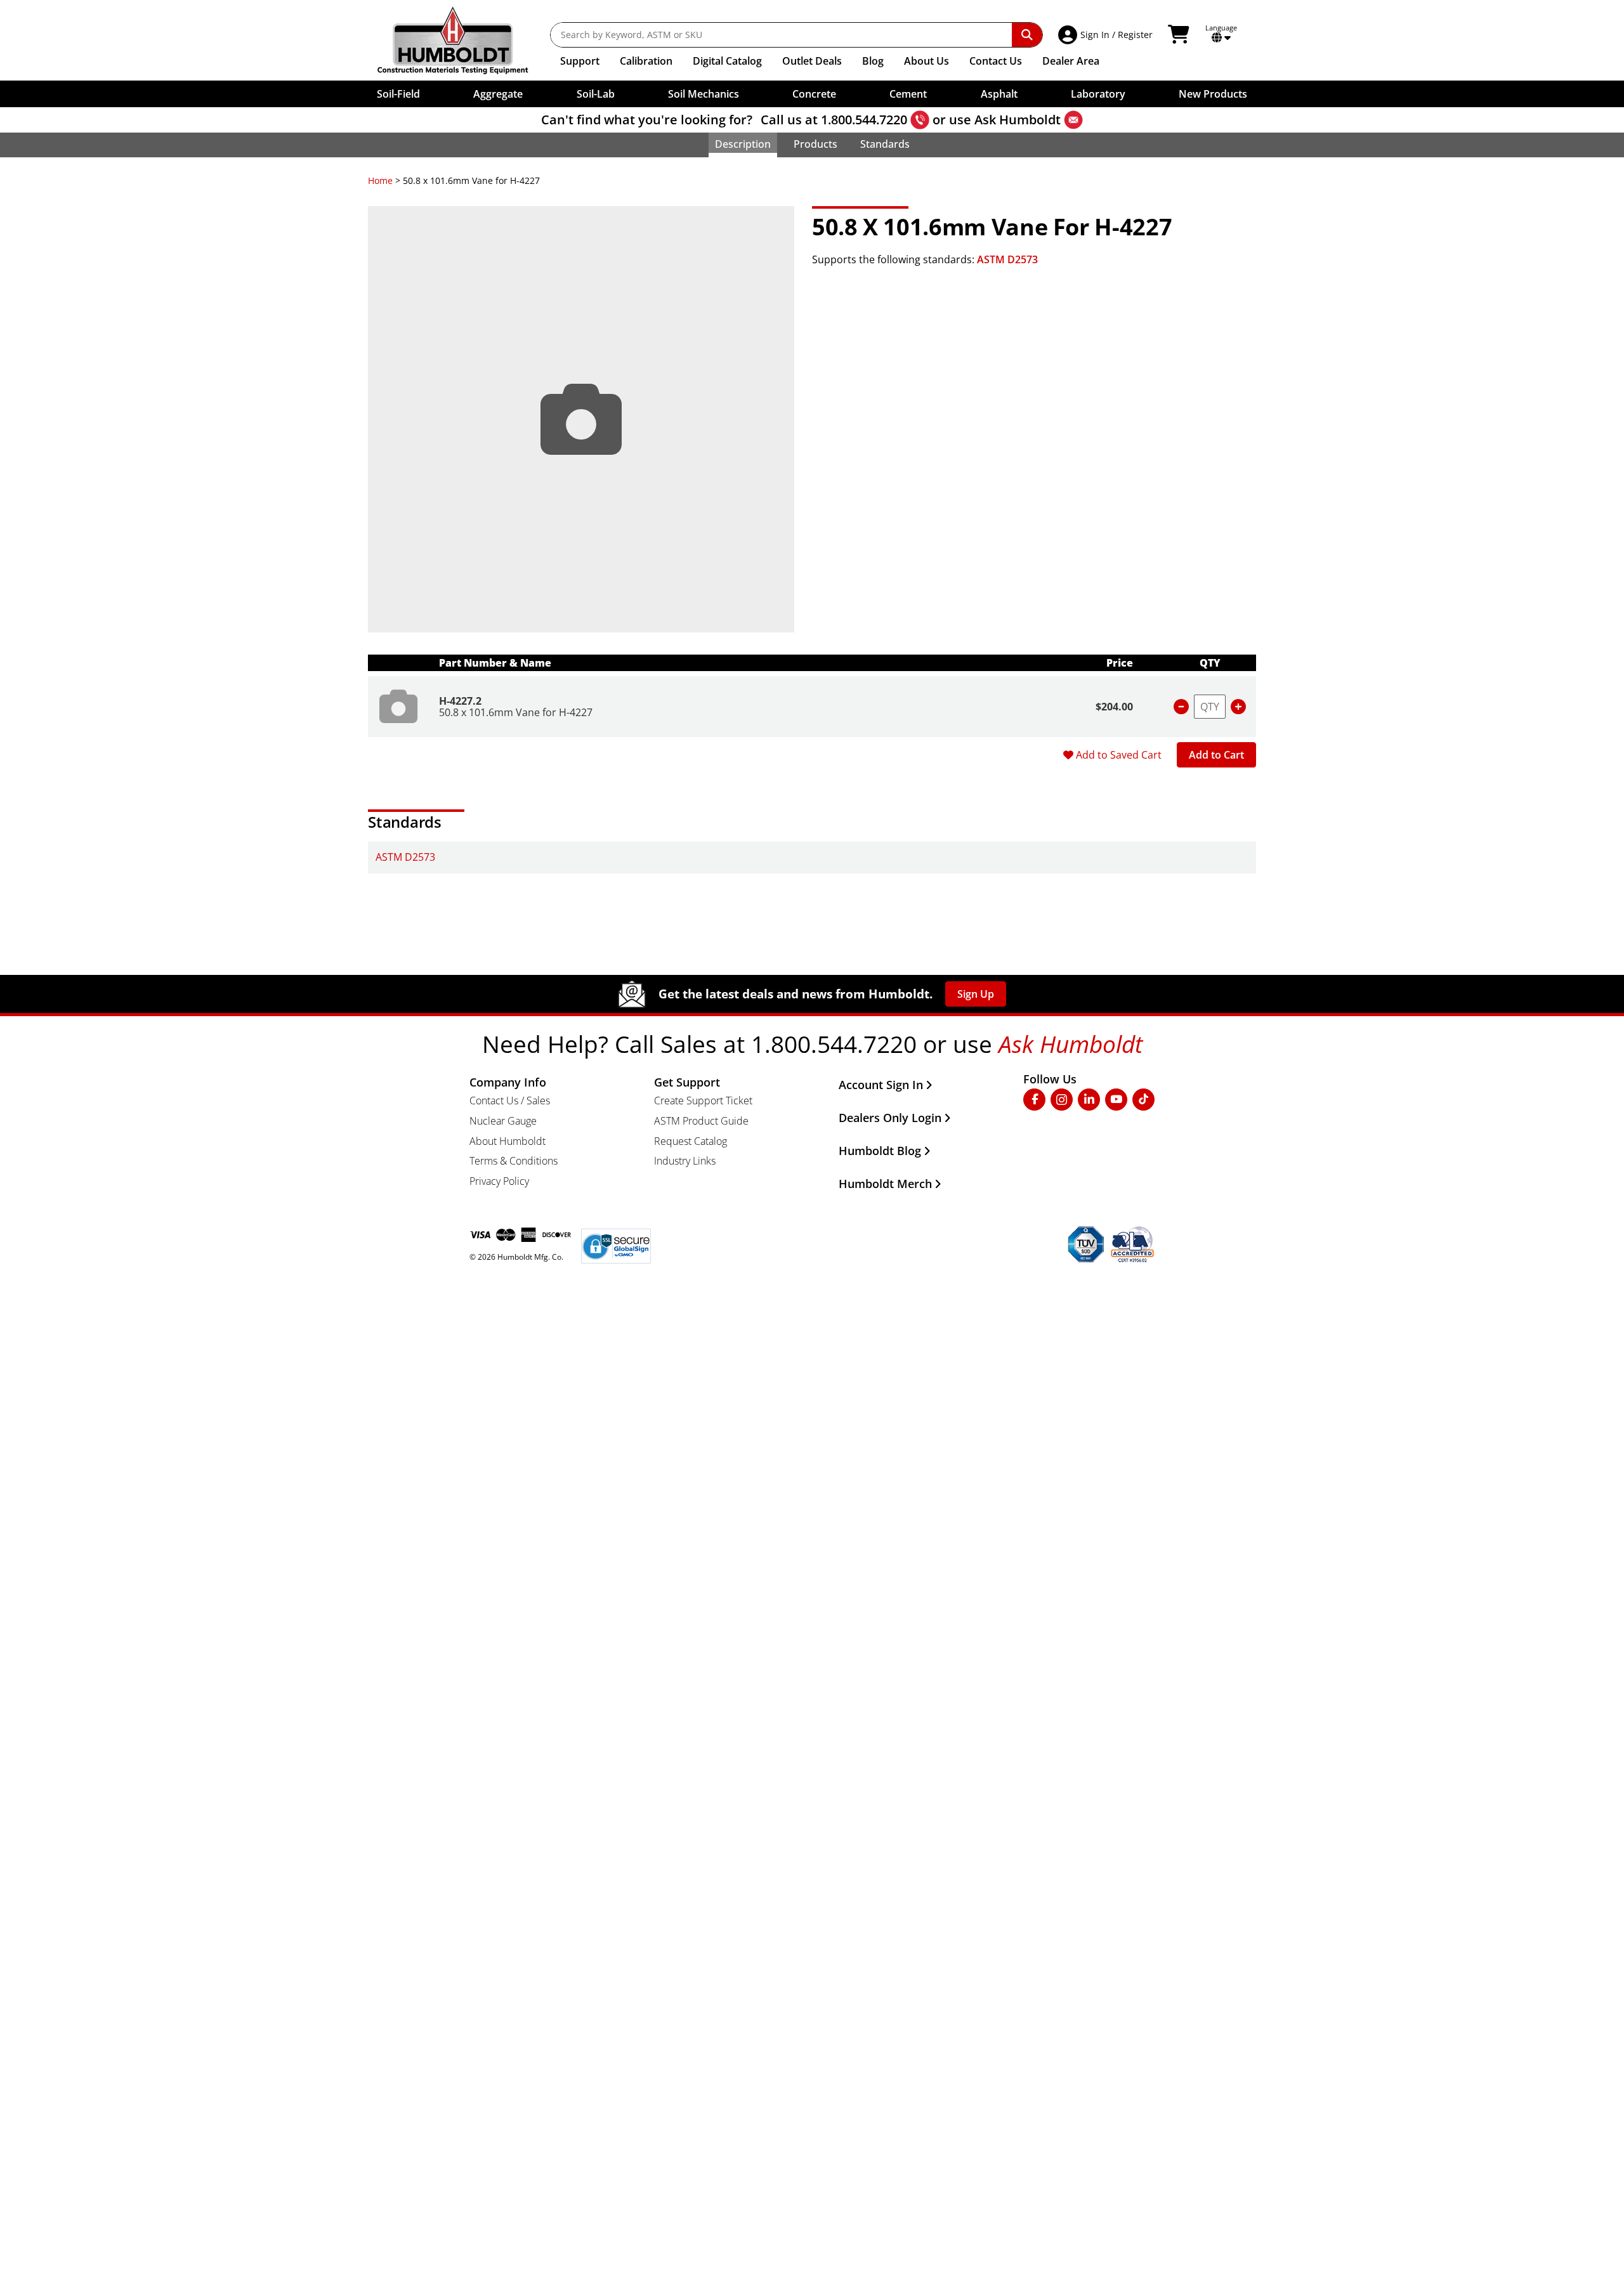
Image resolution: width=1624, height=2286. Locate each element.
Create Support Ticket (703, 1101)
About (927, 61)
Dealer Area (1071, 61)
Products (815, 144)
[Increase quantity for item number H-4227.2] (1238, 707)
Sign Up (976, 994)
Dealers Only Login (890, 1118)
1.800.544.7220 (864, 120)
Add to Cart (1216, 755)
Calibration (646, 61)
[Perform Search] (1027, 35)
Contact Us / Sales (510, 1101)
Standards (885, 144)
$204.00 (1114, 707)
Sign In (1095, 35)
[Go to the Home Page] (462, 40)
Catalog (727, 61)
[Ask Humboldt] (1073, 120)
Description (743, 144)
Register (1135, 35)
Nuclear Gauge (503, 1121)
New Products (1213, 94)
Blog (873, 61)
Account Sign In (881, 1085)
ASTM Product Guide (701, 1121)
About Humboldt (507, 1141)
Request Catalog (691, 1141)
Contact (996, 61)
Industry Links (685, 1161)
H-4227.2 (460, 701)
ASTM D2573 (1007, 259)
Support (580, 61)
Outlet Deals (812, 61)
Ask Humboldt (1018, 120)
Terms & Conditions (514, 1161)
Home (380, 180)
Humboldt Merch (885, 1184)
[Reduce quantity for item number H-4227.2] (1181, 707)
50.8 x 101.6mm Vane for (516, 712)
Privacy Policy (499, 1181)
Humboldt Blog (880, 1151)
